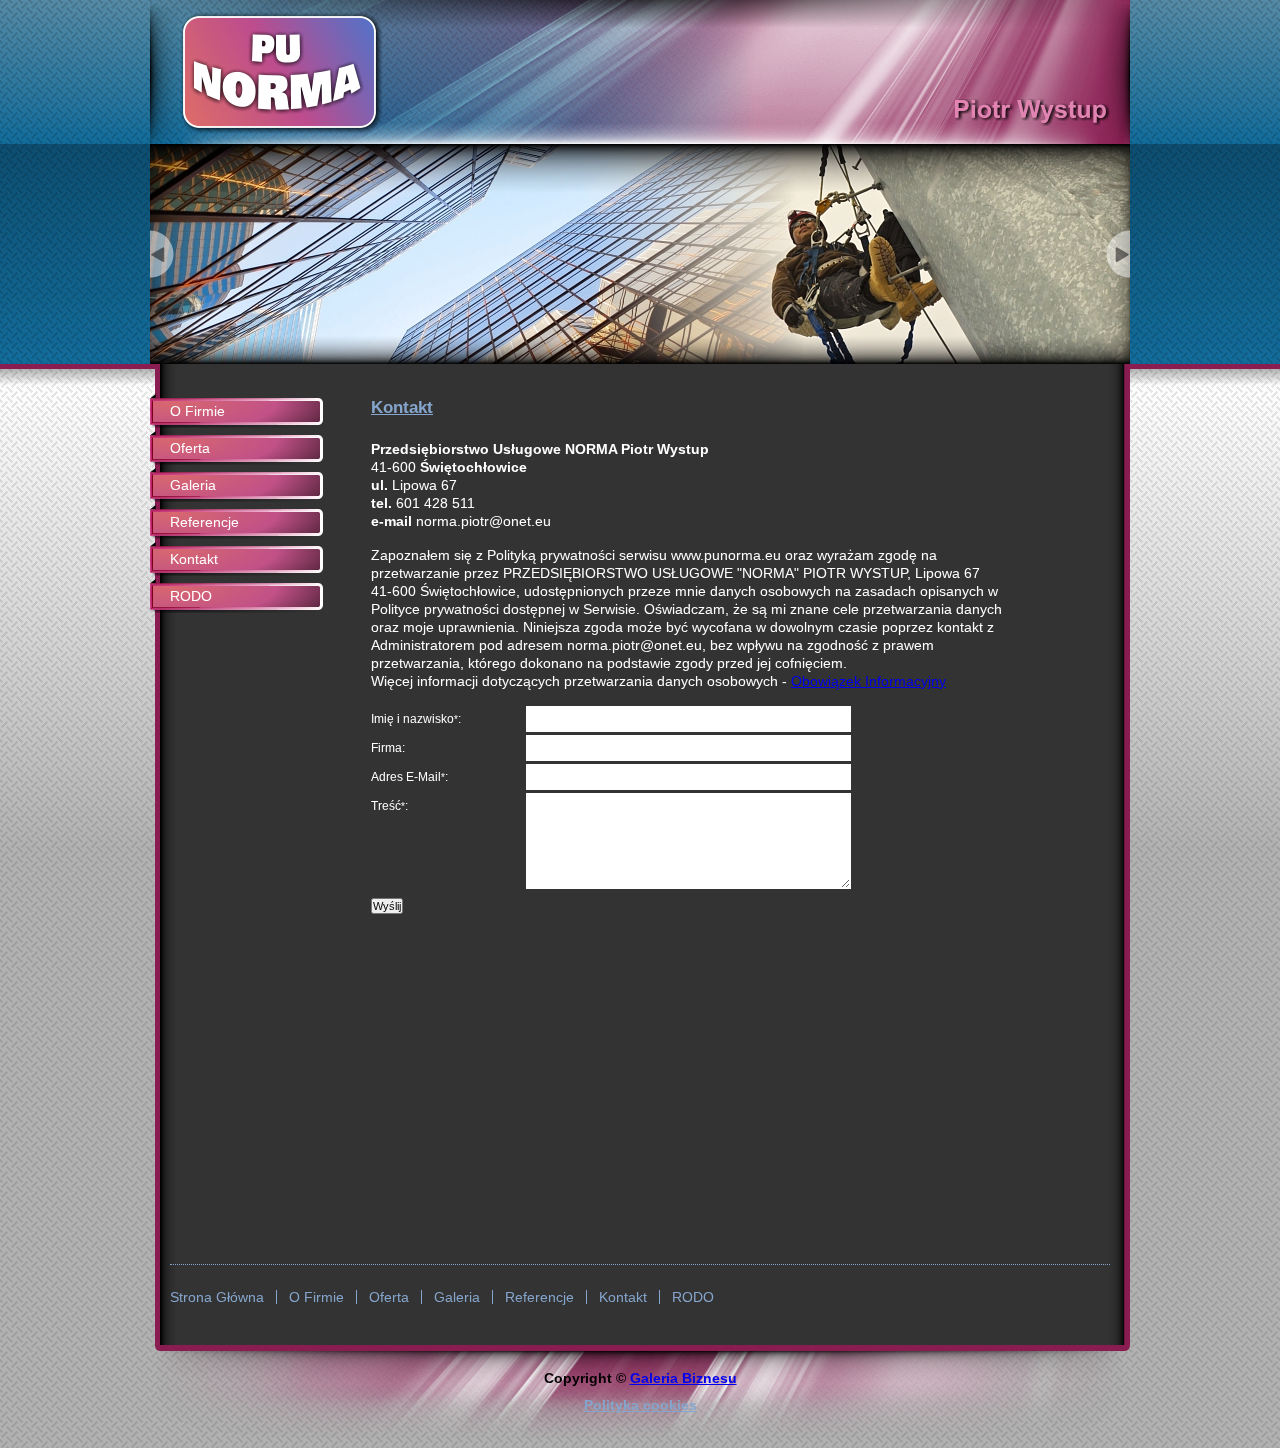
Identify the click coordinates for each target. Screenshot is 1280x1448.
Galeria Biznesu (683, 1378)
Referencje (204, 522)
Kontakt (194, 559)
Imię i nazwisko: (416, 719)
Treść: (389, 806)
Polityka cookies (640, 1405)
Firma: (388, 748)
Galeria (193, 485)
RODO (191, 596)
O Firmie (197, 411)
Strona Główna (217, 1297)
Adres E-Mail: (409, 777)
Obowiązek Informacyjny (868, 681)
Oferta (190, 448)
